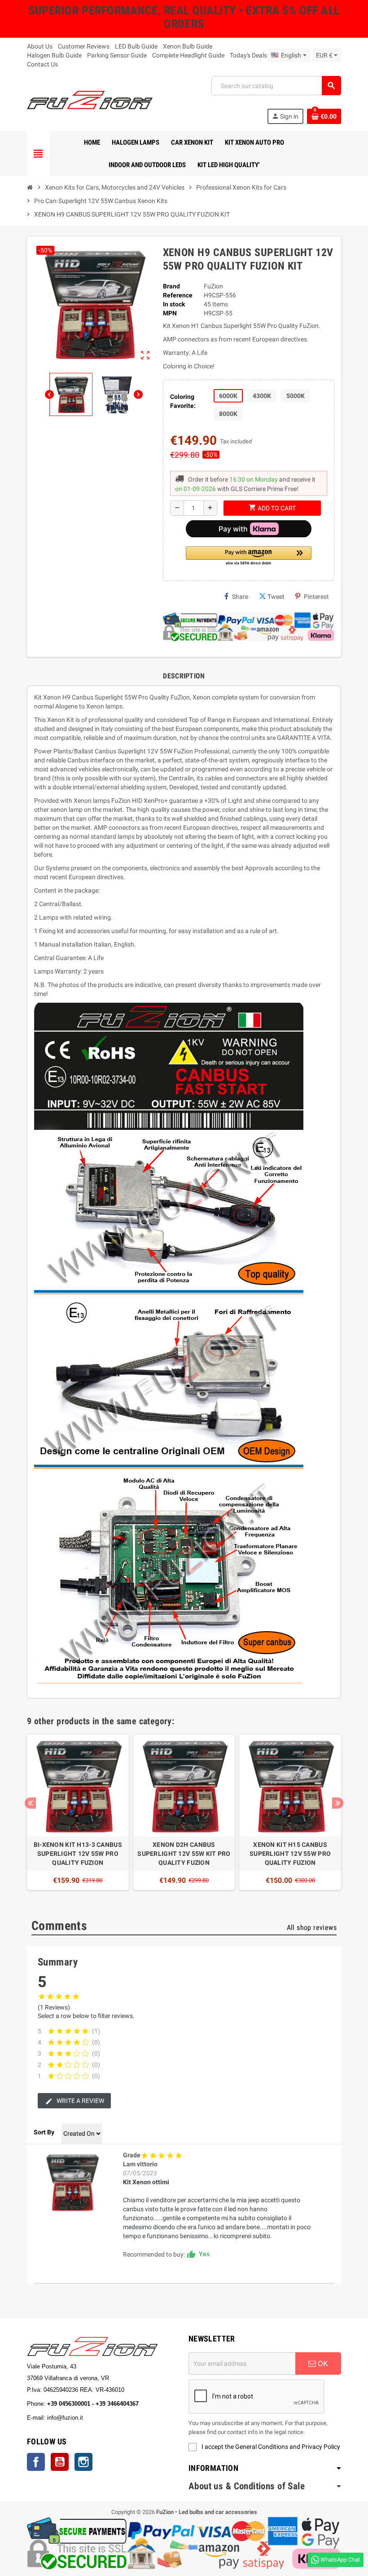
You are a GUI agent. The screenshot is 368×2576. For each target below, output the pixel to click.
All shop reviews (312, 1928)
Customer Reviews (84, 46)
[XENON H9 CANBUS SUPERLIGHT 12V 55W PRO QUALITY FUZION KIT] (72, 2182)
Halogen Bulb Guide (54, 55)
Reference (178, 295)
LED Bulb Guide (136, 46)
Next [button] (338, 1803)
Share (240, 597)
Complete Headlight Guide (188, 55)
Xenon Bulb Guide (188, 46)
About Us (40, 46)
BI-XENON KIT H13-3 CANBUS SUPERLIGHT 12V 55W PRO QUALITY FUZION (78, 1854)
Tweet (276, 597)
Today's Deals (248, 55)
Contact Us (42, 64)
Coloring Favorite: (183, 401)
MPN (170, 313)
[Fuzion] (90, 99)
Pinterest (316, 597)
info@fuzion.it (105, 2418)
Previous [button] (30, 1803)
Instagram (83, 2462)
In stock (174, 304)
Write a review (80, 2101)
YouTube (60, 2462)
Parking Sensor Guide (117, 55)
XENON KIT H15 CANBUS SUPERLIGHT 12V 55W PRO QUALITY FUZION (290, 1854)
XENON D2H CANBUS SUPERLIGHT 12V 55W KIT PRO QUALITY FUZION (184, 1854)
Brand (171, 286)
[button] (249, 556)
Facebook (36, 2462)
